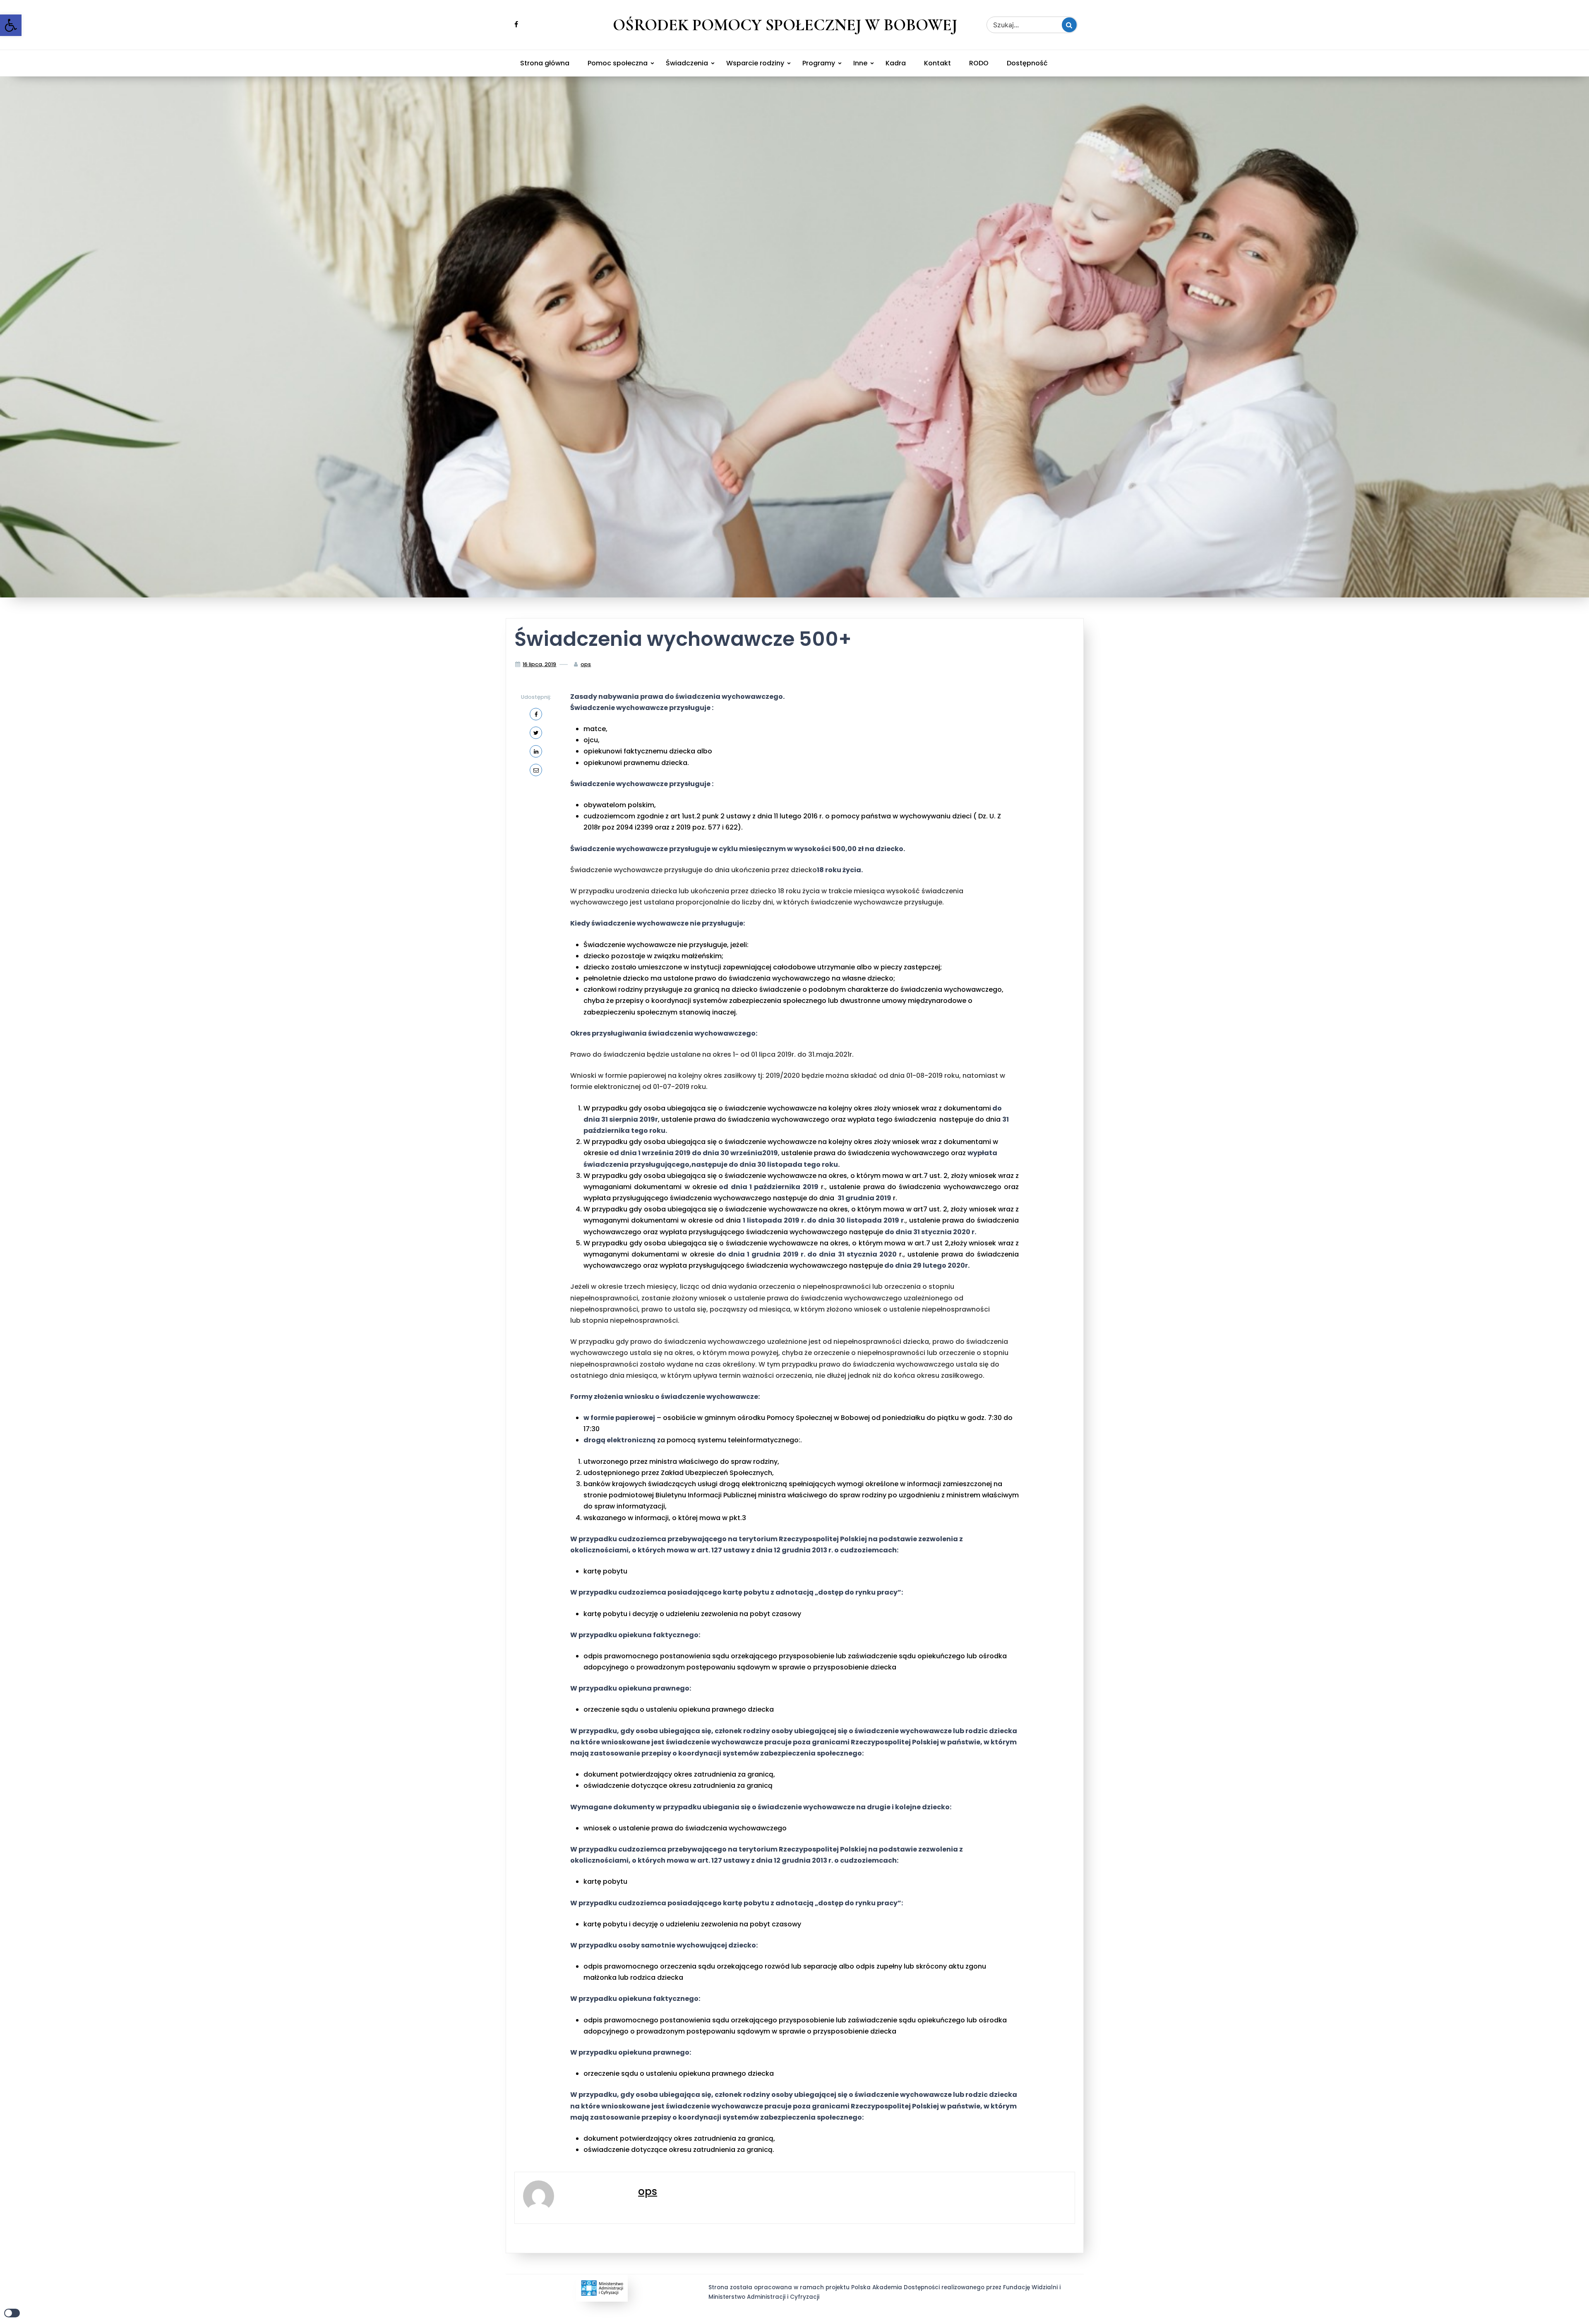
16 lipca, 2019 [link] (539, 664)
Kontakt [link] (937, 63)
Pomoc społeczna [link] (618, 63)
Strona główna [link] (545, 63)
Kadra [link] (896, 63)
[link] (11, 25)
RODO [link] (979, 63)
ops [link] (586, 664)
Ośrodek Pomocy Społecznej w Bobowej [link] (785, 25)
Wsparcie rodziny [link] (755, 63)
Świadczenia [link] (687, 63)
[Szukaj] (1069, 25)
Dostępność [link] (1027, 63)
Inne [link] (860, 63)
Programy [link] (819, 63)
